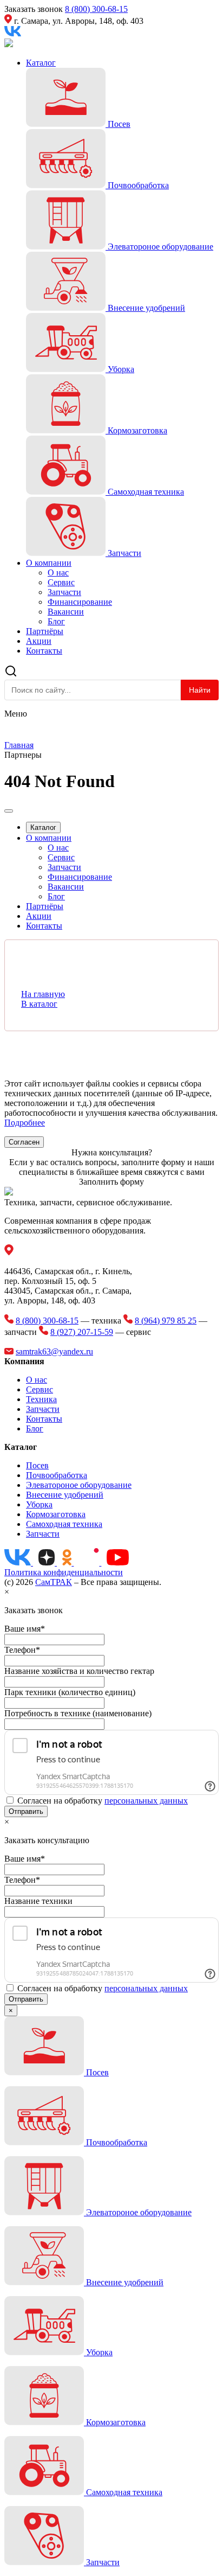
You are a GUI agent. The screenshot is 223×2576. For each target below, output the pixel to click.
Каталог (41, 63)
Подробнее (25, 1123)
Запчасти (64, 592)
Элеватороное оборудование (79, 1485)
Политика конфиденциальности (64, 1572)
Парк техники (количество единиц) (70, 1692)
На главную (43, 994)
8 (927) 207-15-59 (82, 1332)
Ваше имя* (25, 1629)
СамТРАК (54, 1582)
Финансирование (80, 602)
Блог (56, 621)
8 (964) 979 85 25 (166, 1321)
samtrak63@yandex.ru (54, 1351)
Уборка (39, 1504)
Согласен (24, 1142)
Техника (41, 1399)
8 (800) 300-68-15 (96, 9)
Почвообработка (57, 1475)
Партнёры (45, 631)
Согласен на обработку (103, 1801)
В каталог (39, 1004)
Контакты (44, 651)
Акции (39, 641)
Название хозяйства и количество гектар (79, 1671)
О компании (49, 563)
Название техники (38, 1901)
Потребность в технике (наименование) (78, 1713)
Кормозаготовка (56, 1514)
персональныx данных (146, 1801)
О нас (58, 573)
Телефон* (22, 1650)
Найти (200, 690)
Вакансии (66, 612)
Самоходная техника (64, 1524)
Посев (37, 1465)
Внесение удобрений (65, 1495)
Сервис (61, 582)
